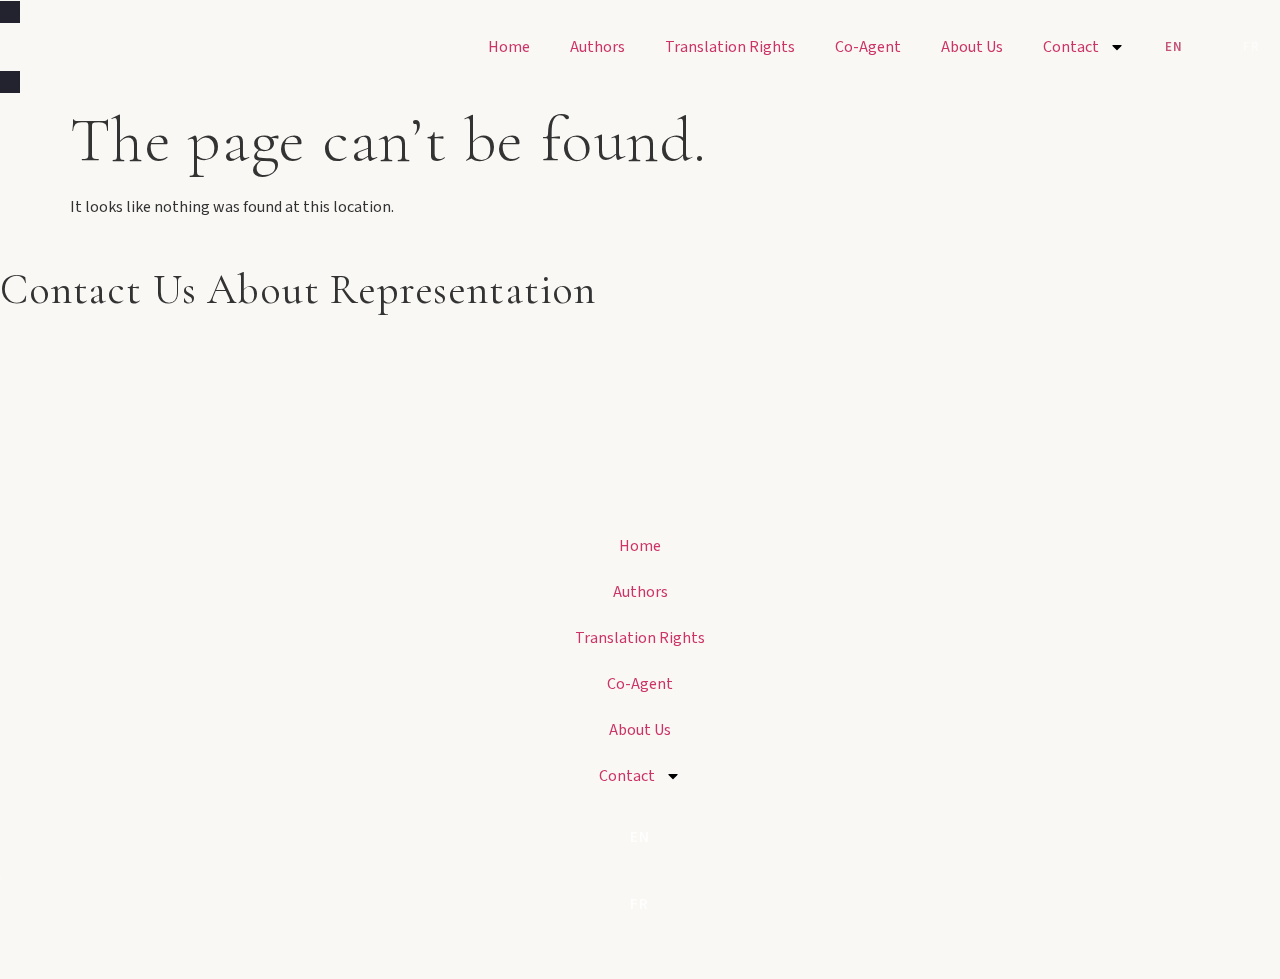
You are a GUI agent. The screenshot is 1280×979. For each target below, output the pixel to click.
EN (1174, 47)
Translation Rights (730, 47)
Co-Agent (868, 47)
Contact (1071, 47)
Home (509, 47)
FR (1251, 47)
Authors (597, 47)
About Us (972, 47)
